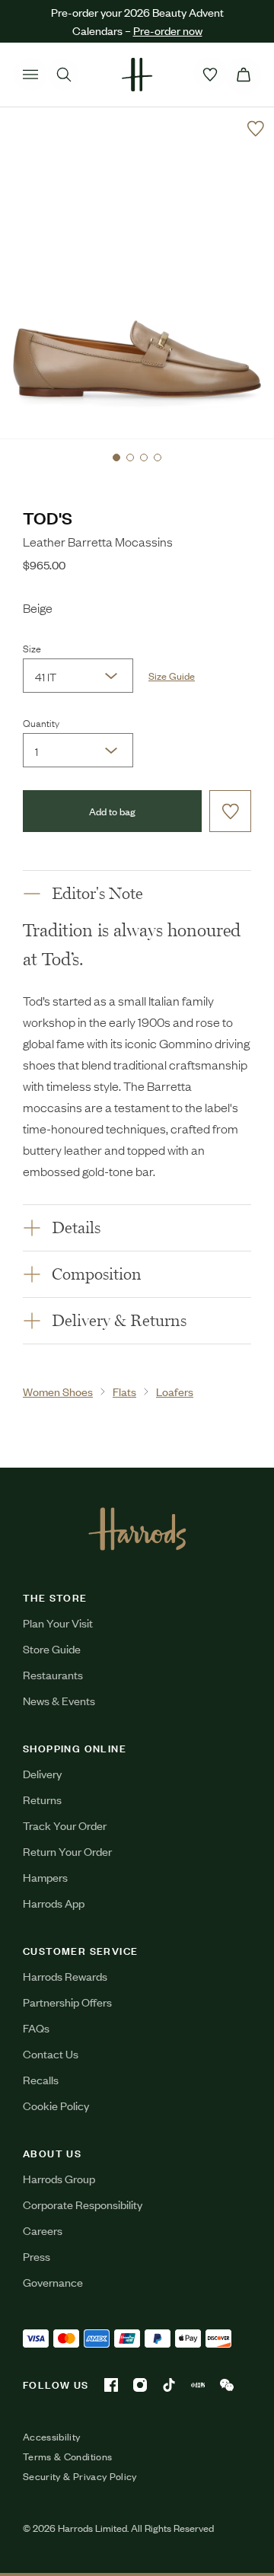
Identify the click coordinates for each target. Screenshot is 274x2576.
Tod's (48, 517)
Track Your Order (65, 1825)
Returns (42, 1799)
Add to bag (112, 811)
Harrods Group (59, 2178)
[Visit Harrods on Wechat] (227, 2385)
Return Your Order (67, 1851)
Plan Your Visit (58, 1623)
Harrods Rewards (65, 1976)
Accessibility (52, 2437)
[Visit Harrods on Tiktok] (169, 2385)
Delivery (42, 1773)
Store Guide (52, 1648)
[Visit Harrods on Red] (198, 2385)
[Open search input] (64, 75)
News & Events (59, 1700)
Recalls (41, 2079)
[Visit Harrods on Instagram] (140, 2385)
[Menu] (30, 75)
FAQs (36, 2028)
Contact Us (51, 2053)
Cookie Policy (56, 2105)
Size (32, 648)
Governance (53, 2282)
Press (37, 2256)
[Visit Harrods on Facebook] (111, 2385)
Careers (43, 2230)
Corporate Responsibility (83, 2204)
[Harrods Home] (137, 75)
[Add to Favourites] (256, 129)
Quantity (41, 722)
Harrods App (54, 1903)
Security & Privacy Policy (80, 2476)
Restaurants (53, 1674)
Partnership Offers (67, 2002)
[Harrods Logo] (137, 1529)
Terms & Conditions (67, 2456)
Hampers (45, 1877)
